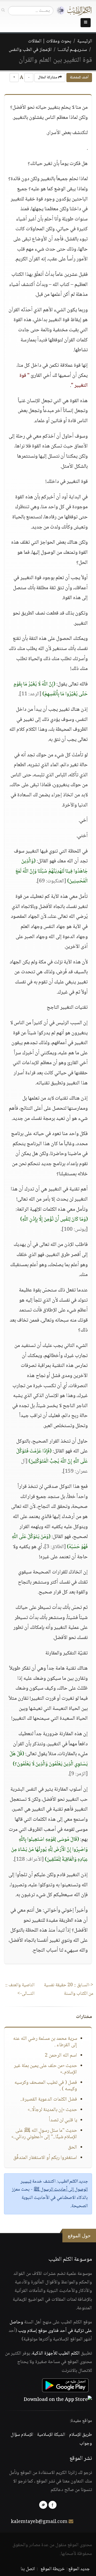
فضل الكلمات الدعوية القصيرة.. (49, 2099)
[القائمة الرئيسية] (86, 23)
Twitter (43, 2505)
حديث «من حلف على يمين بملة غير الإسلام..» (45, 2069)
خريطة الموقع (53, 2569)
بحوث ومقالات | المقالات (50, 41)
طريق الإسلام (81, 2435)
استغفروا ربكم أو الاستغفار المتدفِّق (45, 2158)
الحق (73, 2147)
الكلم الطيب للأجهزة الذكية (56, 2353)
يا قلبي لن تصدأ (63, 2120)
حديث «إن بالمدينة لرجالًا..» (52, 2110)
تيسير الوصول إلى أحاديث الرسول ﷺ (54, 2186)
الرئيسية (85, 41)
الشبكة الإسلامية (51, 2435)
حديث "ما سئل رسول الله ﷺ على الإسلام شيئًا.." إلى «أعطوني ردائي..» (44, 2134)
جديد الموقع (79, 2569)
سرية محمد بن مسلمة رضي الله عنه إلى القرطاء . (45, 2042)
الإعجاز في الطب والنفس (30, 50)
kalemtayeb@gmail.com (39, 2522)
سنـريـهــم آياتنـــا (72, 50)
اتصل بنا (28, 2569)
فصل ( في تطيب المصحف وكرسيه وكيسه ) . (46, 2086)
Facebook (53, 2505)
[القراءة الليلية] (59, 11)
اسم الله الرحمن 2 (61, 2056)
